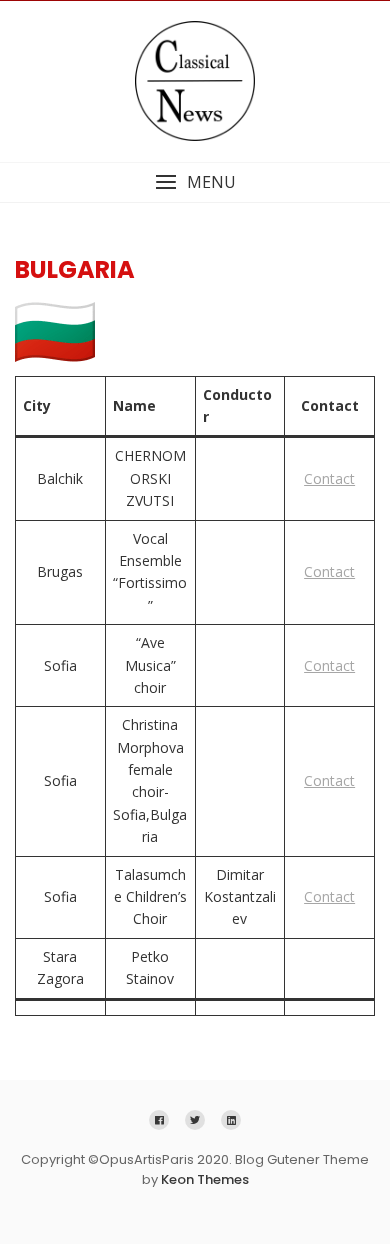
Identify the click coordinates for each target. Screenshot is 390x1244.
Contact (329, 478)
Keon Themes (205, 1179)
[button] (195, 182)
